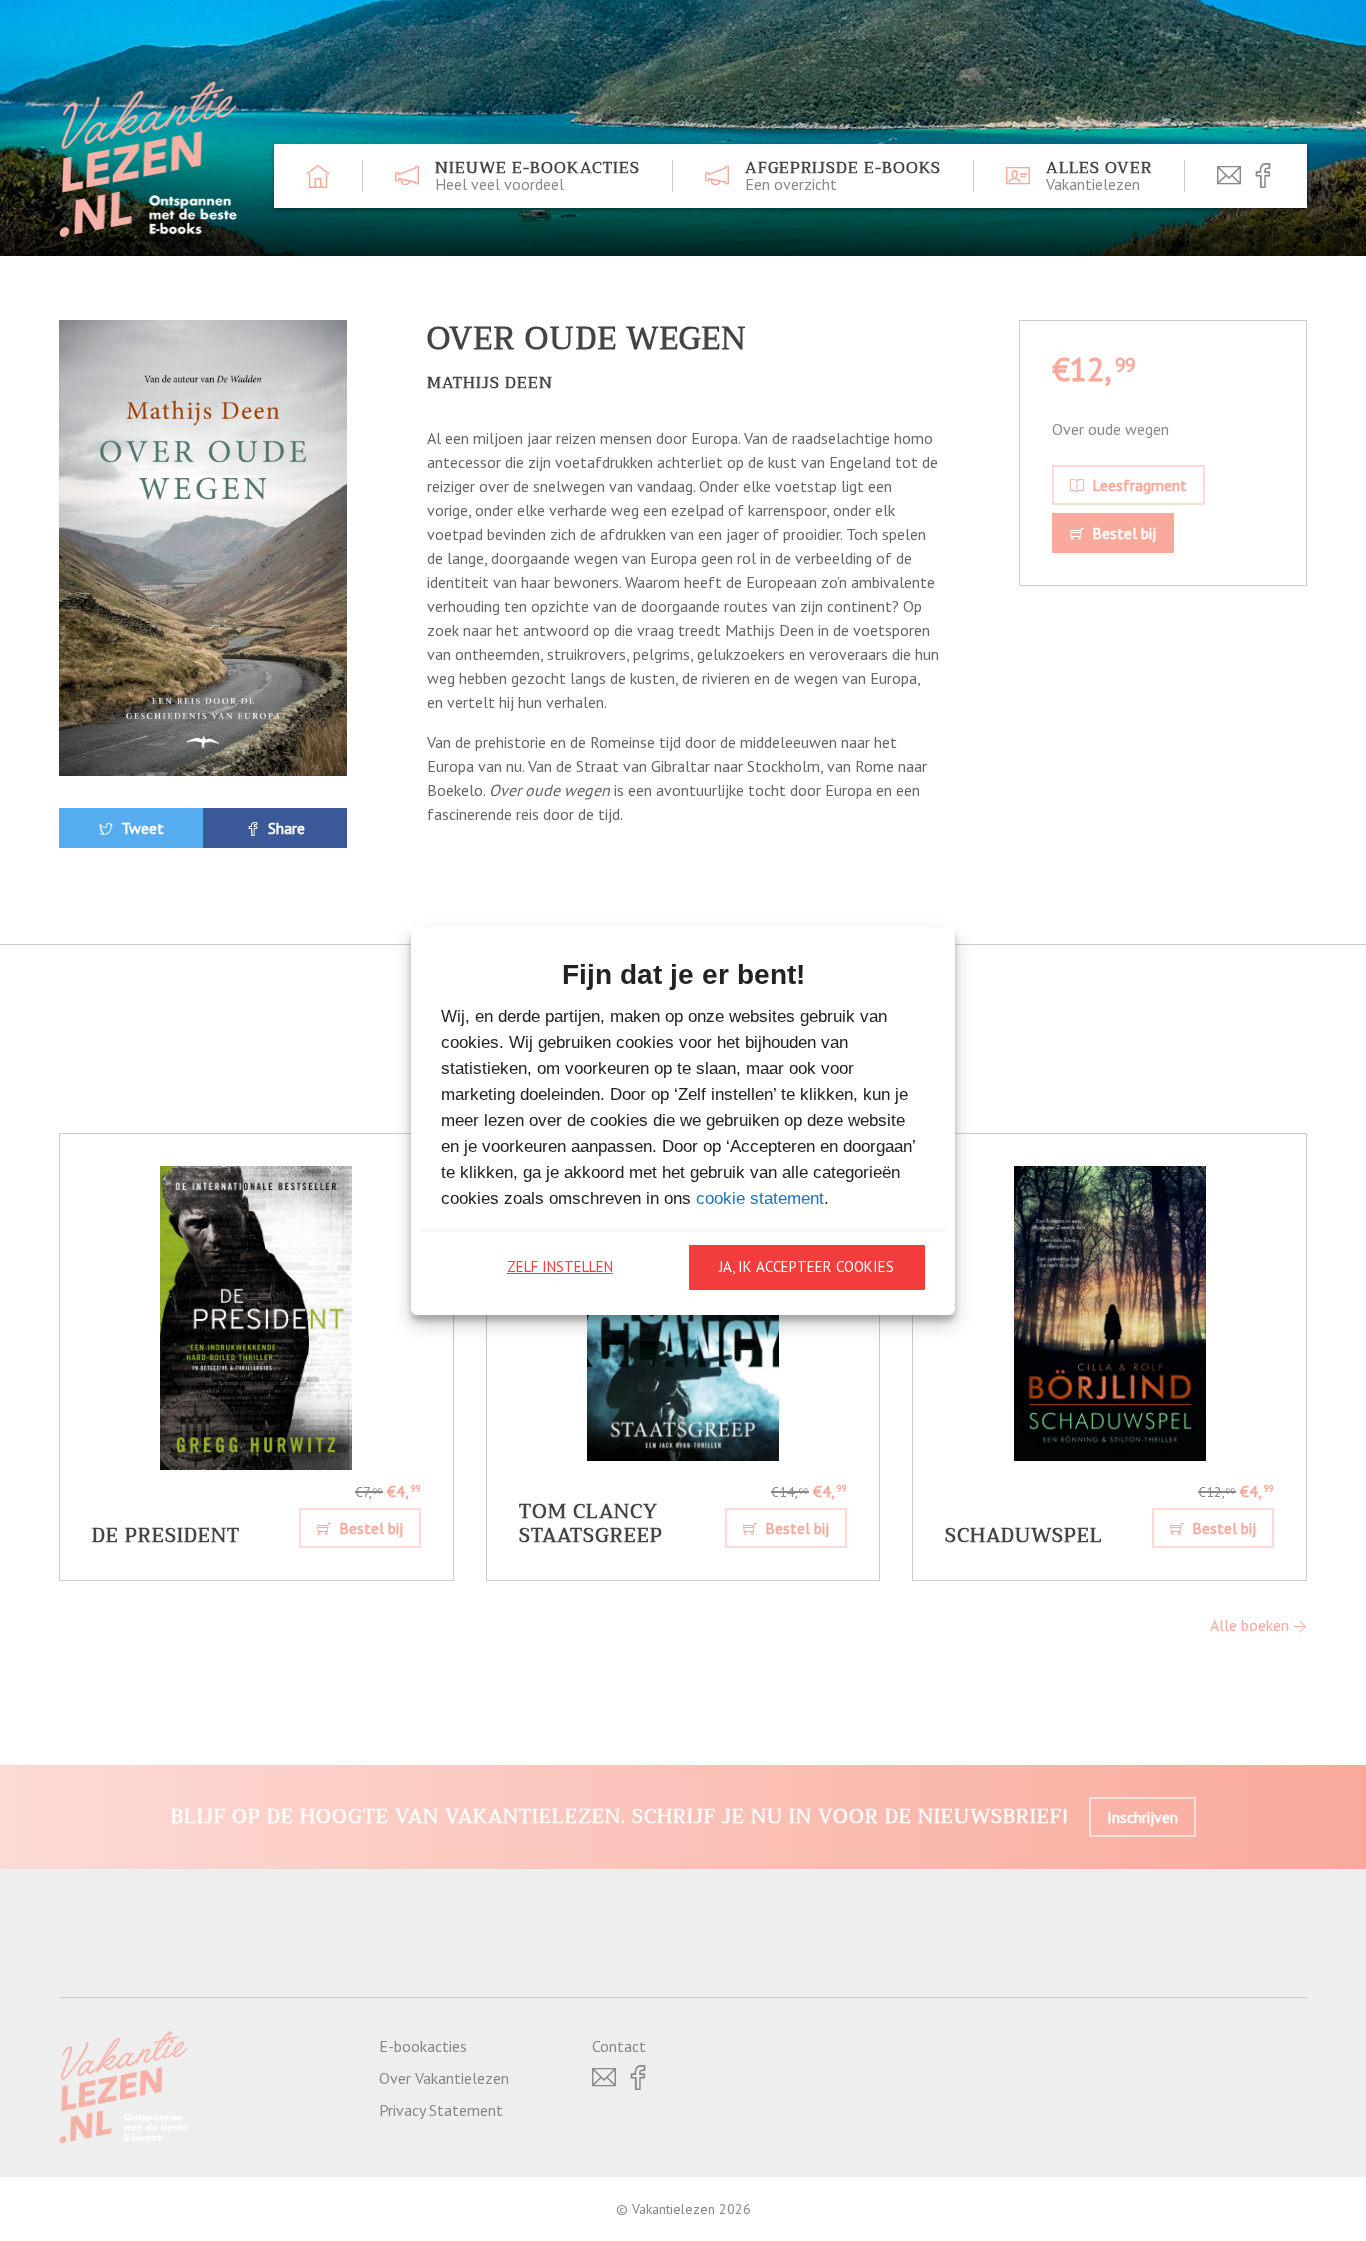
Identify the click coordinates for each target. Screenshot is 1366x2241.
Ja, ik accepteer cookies (806, 1266)
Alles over (1099, 176)
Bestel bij (1122, 533)
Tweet (140, 828)
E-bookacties (423, 2046)
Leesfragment (1137, 485)
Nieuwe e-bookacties (537, 176)
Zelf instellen (560, 1266)
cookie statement (760, 1198)
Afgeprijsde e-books (843, 176)
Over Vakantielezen (444, 2078)
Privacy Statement (441, 2110)
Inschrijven (1142, 1817)
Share (284, 828)
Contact (619, 2046)
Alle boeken (1251, 1625)
